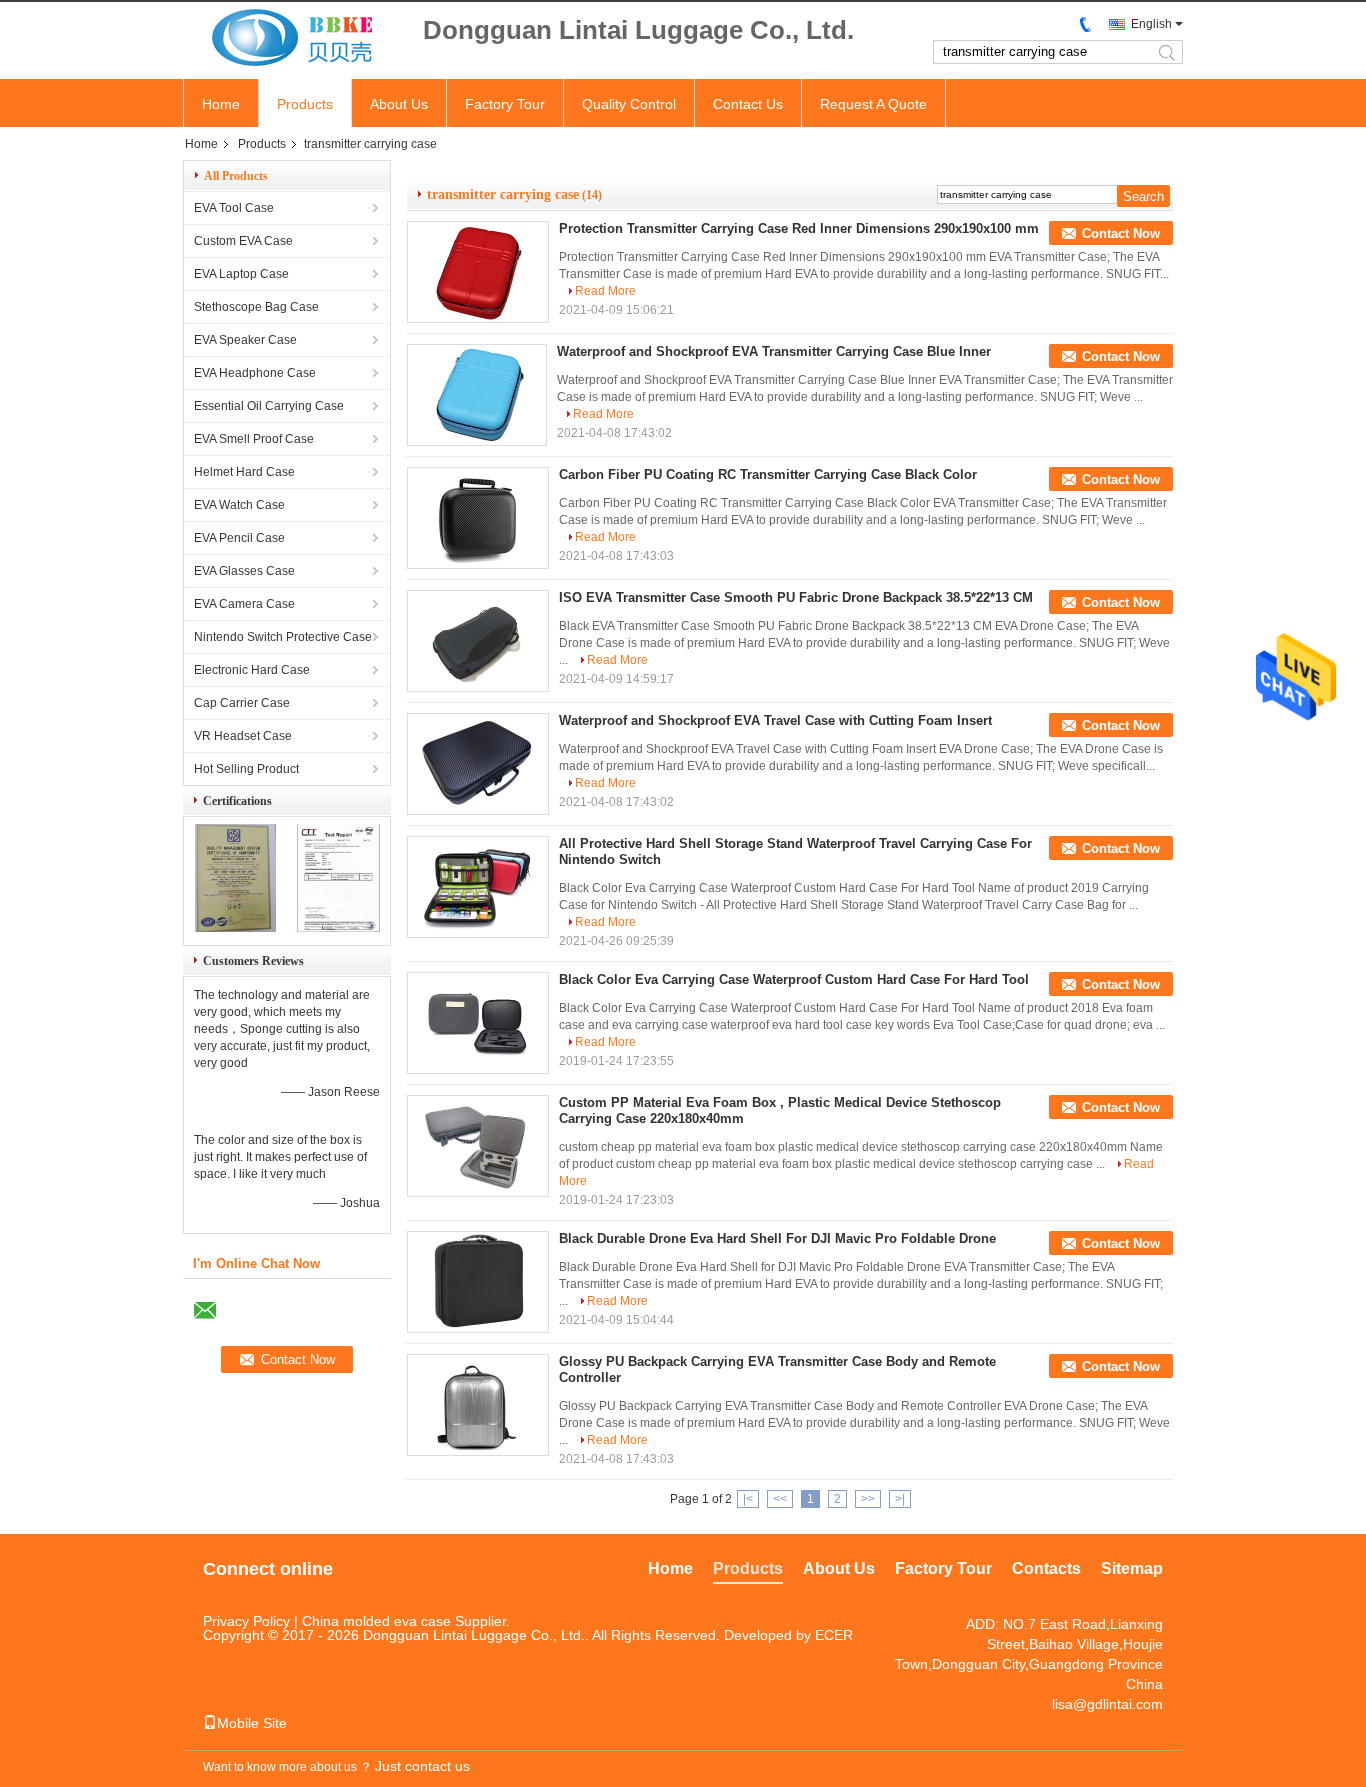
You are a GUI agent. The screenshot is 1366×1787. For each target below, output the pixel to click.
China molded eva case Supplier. (406, 1621)
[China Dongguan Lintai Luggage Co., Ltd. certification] (235, 928)
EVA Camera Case (244, 604)
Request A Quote (873, 104)
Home (221, 104)
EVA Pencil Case (239, 538)
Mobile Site (252, 1723)
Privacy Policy (246, 1621)
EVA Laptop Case (241, 274)
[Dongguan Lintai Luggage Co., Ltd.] (293, 38)
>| (900, 1499)
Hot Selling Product (246, 769)
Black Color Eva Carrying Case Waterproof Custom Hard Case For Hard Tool (794, 979)
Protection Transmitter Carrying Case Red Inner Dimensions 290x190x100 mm (799, 228)
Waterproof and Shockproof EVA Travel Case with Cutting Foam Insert (775, 720)
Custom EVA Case (243, 241)
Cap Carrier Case (242, 703)
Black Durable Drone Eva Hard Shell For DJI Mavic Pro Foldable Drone (777, 1238)
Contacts (1046, 1568)
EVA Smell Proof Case (254, 439)
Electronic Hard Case (252, 670)
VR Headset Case (243, 736)
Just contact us (422, 1766)
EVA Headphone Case (255, 373)
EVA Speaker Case (245, 340)
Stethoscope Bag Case (256, 307)
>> (868, 1499)
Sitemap (1132, 1568)
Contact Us (748, 104)
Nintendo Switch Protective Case (283, 637)
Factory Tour (505, 104)
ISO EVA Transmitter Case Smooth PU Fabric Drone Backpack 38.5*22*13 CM (796, 597)
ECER (834, 1635)
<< (780, 1499)
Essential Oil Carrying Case (269, 406)
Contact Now (1121, 233)
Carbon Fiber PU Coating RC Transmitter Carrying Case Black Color (768, 474)
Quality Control (629, 104)
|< (748, 1499)
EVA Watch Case (239, 505)
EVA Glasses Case (244, 571)
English (1151, 24)
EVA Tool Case (234, 208)
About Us (399, 104)
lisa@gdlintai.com (1107, 1704)
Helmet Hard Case (244, 472)
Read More (605, 291)
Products (305, 104)
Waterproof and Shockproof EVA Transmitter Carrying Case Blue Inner (774, 351)
